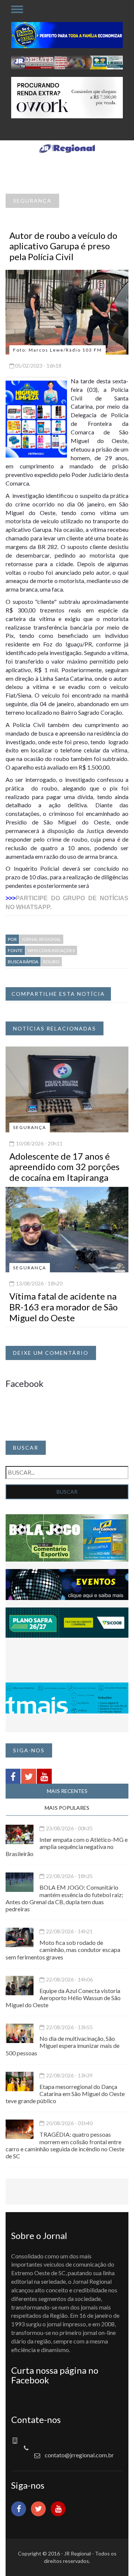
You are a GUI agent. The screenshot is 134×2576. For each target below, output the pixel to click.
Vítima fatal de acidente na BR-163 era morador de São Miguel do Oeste (63, 1307)
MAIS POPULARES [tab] (67, 1808)
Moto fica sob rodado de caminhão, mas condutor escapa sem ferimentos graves (63, 1950)
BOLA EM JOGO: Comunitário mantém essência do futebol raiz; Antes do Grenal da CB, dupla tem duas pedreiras (64, 1898)
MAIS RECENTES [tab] (67, 1791)
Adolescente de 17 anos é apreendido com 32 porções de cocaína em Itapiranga (64, 1167)
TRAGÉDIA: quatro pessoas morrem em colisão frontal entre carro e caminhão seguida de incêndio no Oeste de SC (65, 2145)
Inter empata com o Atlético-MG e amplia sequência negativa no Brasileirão (67, 1847)
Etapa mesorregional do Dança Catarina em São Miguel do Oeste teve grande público (65, 2094)
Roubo (51, 962)
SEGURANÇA (32, 201)
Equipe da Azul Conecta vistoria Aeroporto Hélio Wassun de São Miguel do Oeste (63, 1998)
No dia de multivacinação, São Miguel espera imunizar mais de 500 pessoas (63, 2045)
